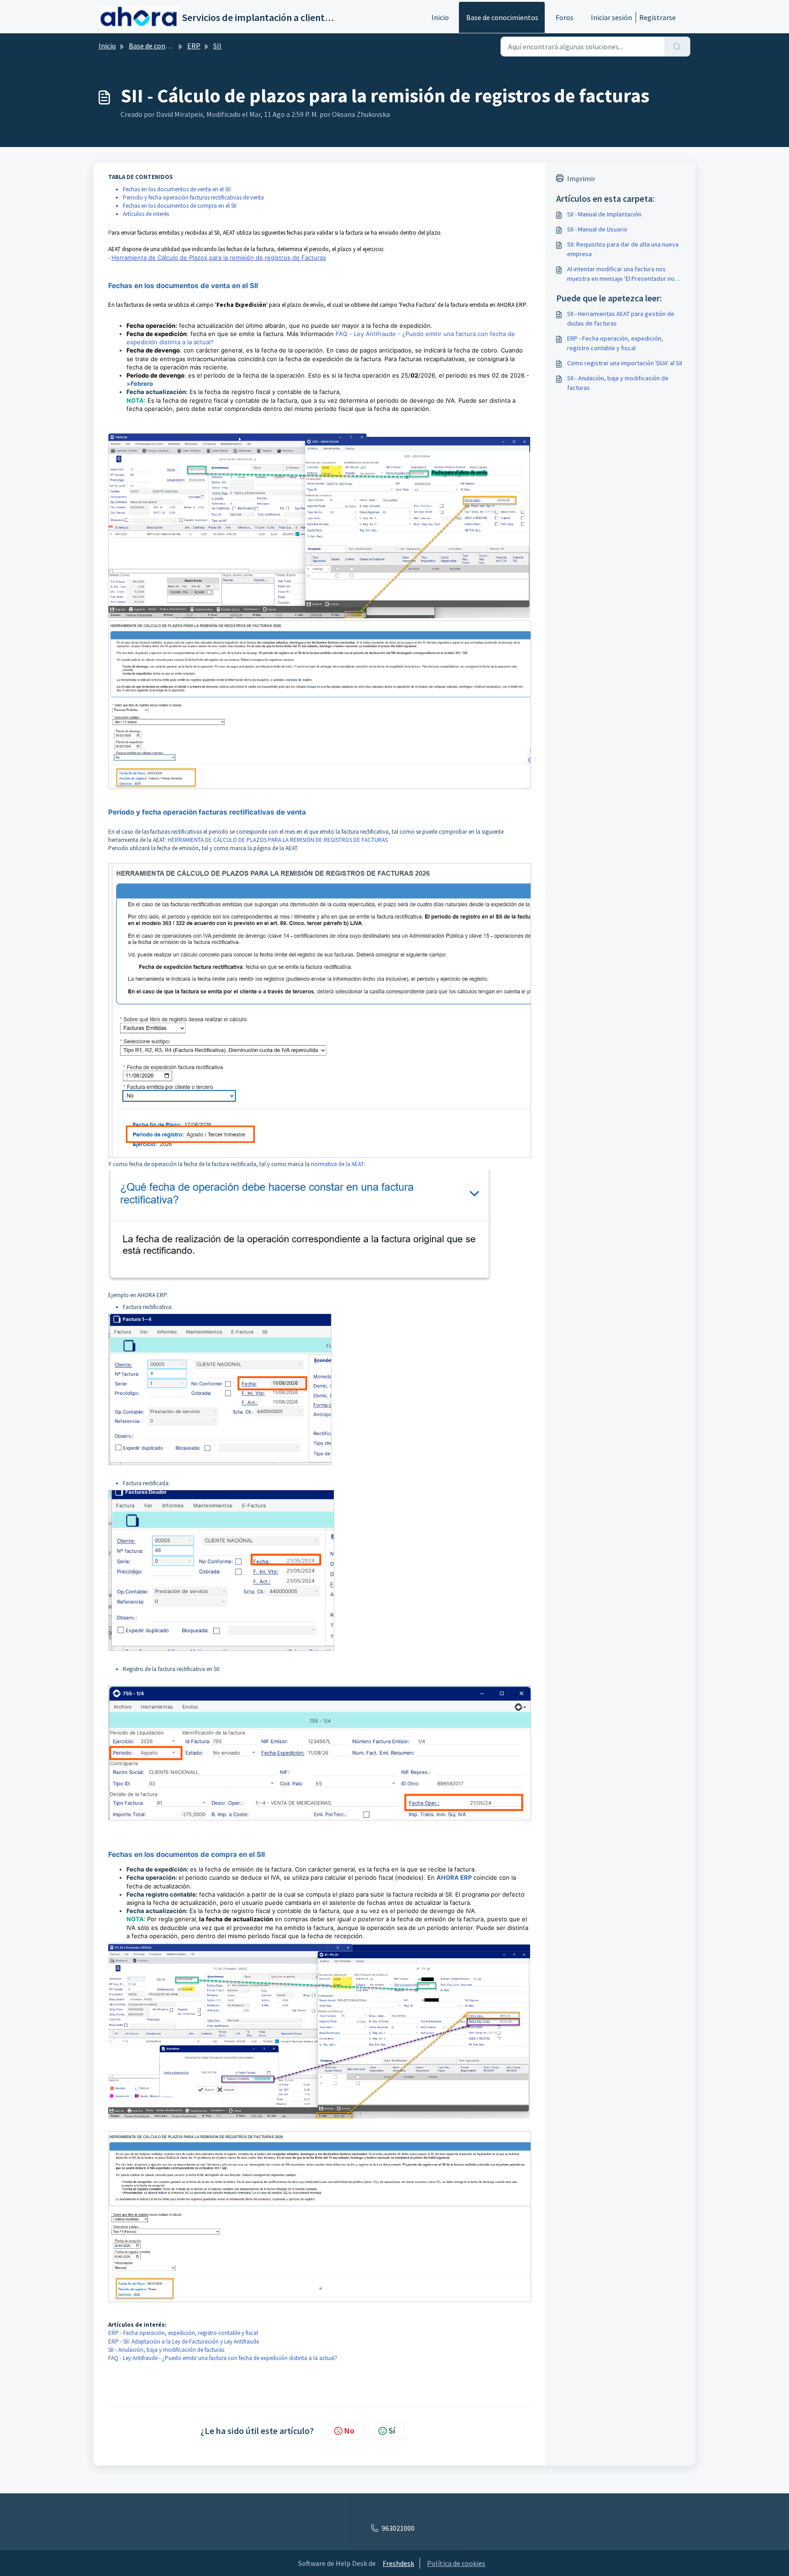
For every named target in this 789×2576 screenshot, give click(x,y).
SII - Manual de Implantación (604, 214)
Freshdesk (398, 2563)
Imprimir (581, 179)
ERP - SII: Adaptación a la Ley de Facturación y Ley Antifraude (184, 2342)
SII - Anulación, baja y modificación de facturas (166, 2350)
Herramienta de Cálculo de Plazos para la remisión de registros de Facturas (219, 258)
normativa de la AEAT (337, 1164)
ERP (194, 46)
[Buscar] (677, 47)
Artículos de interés (146, 214)
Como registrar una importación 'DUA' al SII (625, 363)
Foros (565, 17)
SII (217, 46)
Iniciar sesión (611, 17)
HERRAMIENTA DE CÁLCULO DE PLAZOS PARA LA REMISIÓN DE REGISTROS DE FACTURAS (278, 840)
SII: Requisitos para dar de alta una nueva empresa (623, 249)
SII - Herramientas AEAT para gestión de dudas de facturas (621, 318)
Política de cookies (456, 2563)
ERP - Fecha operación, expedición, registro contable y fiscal (183, 2333)
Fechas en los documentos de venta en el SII (177, 189)
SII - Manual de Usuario (597, 229)
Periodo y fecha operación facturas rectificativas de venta (193, 197)
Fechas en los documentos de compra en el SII (180, 206)
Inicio (440, 17)
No (349, 2431)
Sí (392, 2431)
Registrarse (657, 17)
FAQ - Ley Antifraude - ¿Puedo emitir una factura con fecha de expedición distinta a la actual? (223, 2358)
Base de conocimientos (502, 17)
